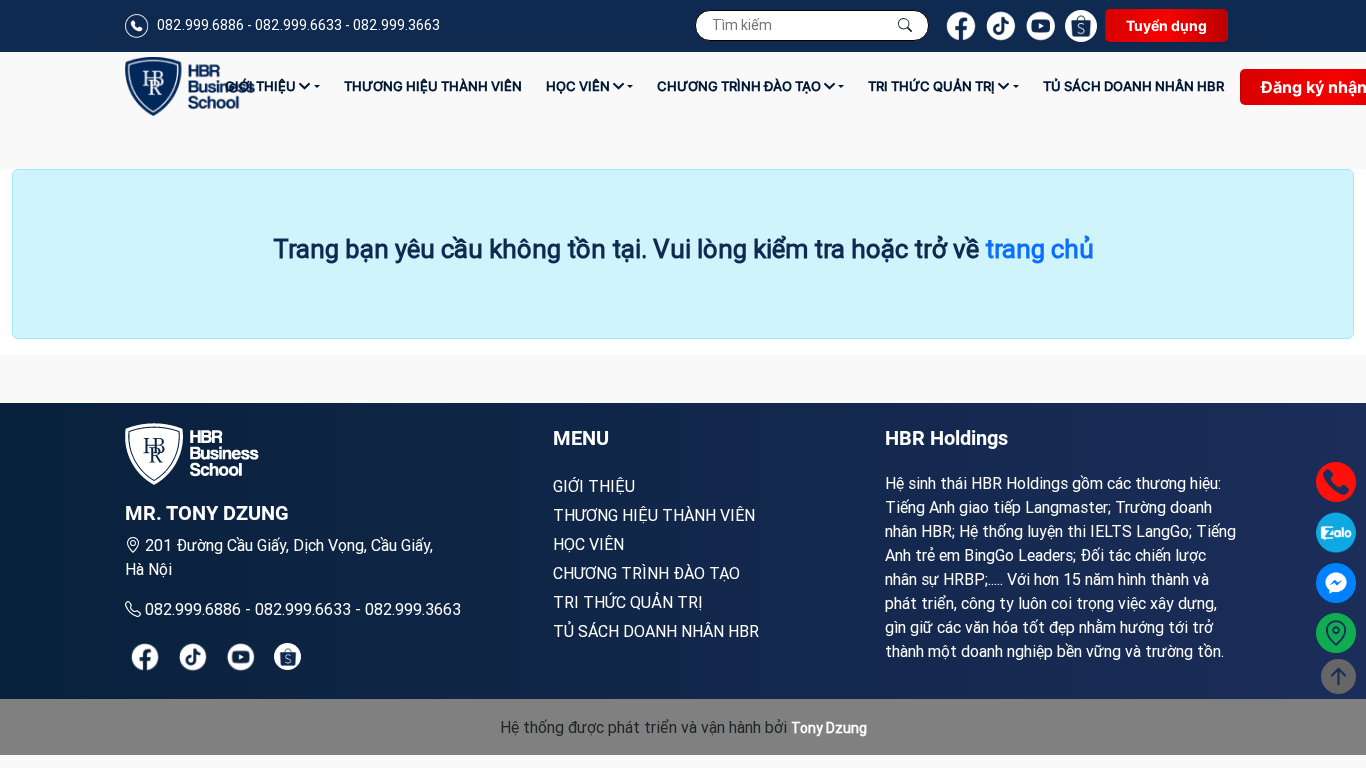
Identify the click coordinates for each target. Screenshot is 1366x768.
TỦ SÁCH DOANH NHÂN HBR (1133, 86)
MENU (581, 438)
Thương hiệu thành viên (433, 86)
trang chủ (1039, 249)
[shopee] (287, 656)
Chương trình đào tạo (740, 86)
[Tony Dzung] (190, 86)
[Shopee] (1081, 26)
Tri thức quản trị (933, 86)
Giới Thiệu (262, 86)
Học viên (579, 86)
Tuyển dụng (1166, 25)
